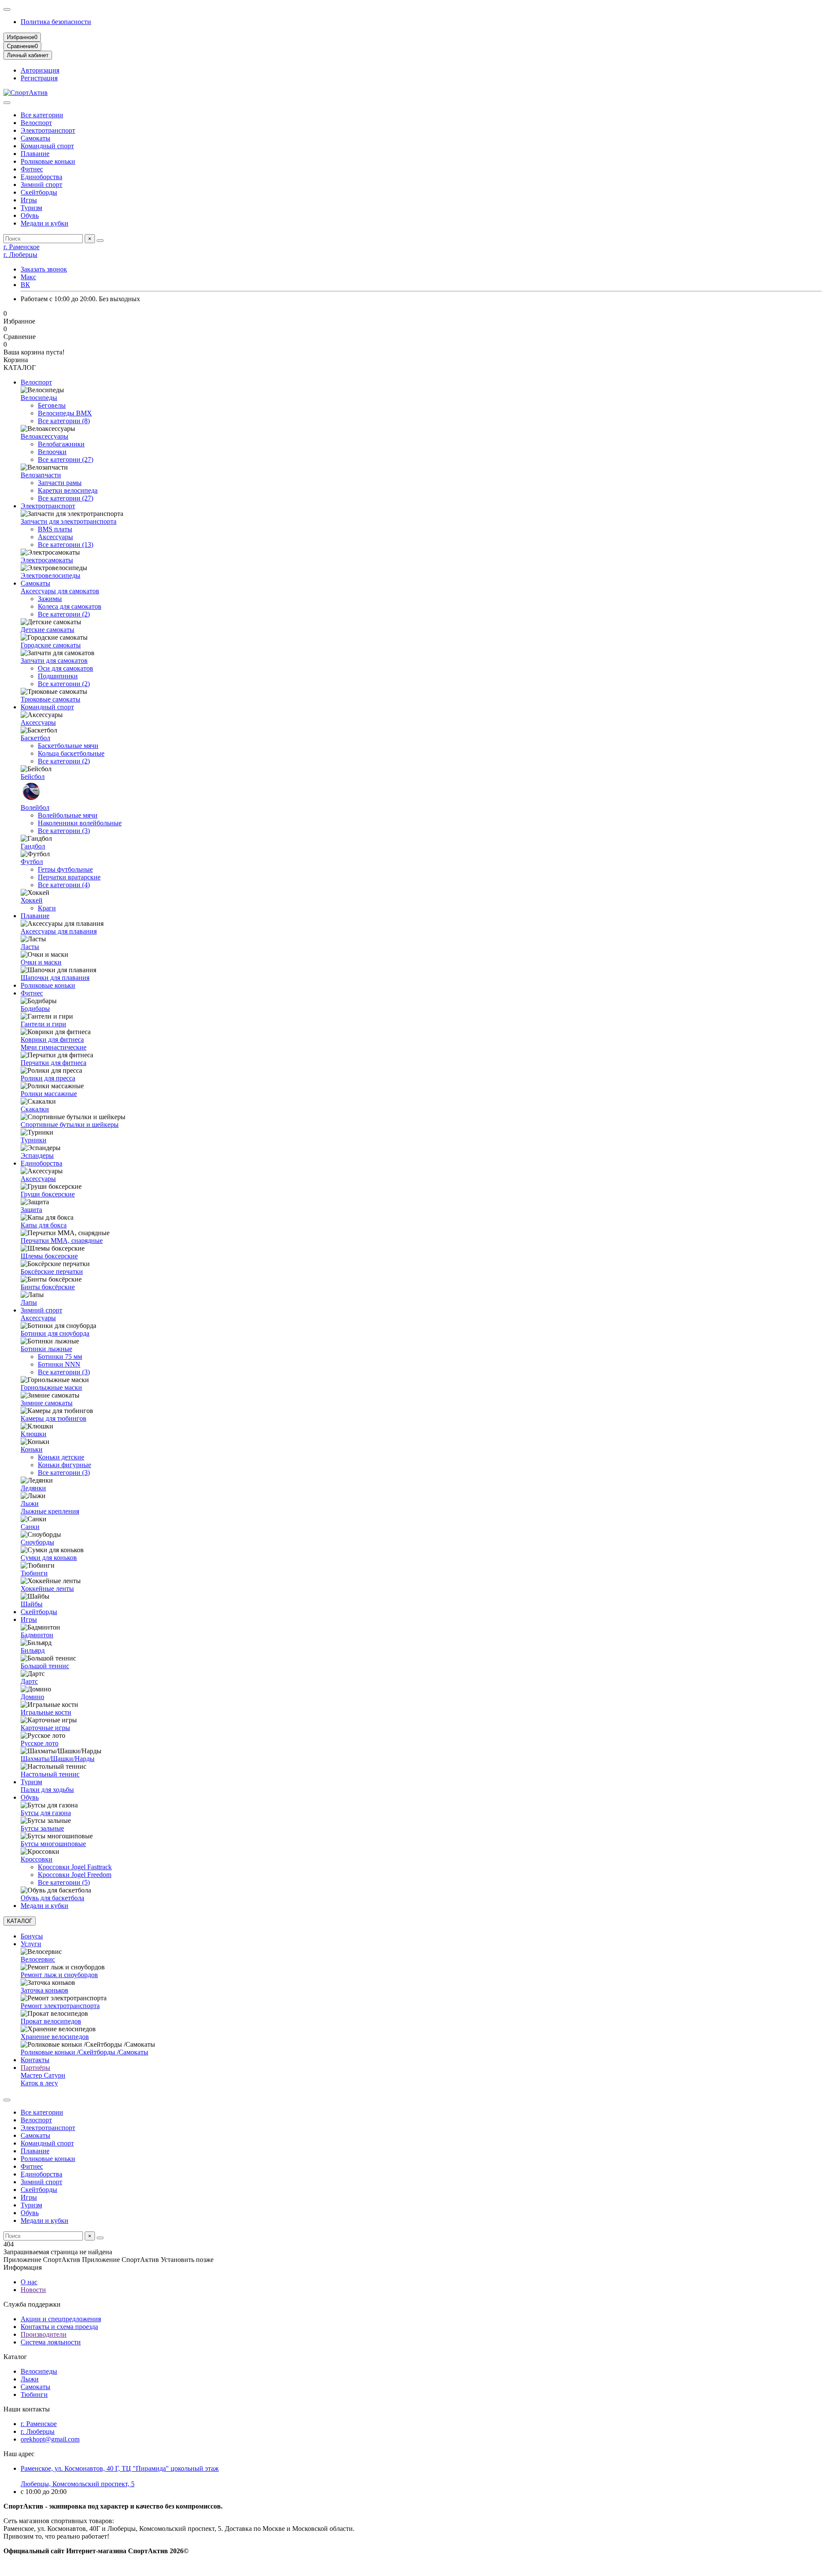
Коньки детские (61, 1457)
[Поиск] (100, 241)
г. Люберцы (20, 255)
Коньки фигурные (64, 1465)
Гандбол (33, 846)
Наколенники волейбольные (80, 823)
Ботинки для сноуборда (55, 1333)
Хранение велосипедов (55, 2037)
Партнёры (35, 2068)
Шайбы (32, 1604)
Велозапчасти (41, 475)
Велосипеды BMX (65, 413)
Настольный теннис (50, 1774)
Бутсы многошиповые (53, 1844)
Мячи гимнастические (53, 1047)
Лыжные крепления (50, 1511)
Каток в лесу (39, 2083)
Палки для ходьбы (47, 1790)
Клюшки (34, 1434)
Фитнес (32, 169)
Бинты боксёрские (48, 1287)
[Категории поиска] (7, 103)
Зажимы (50, 599)
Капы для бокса (44, 1225)
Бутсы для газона (46, 1813)
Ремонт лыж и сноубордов (59, 1975)
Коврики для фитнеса (52, 1039)
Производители (44, 2334)
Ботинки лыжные (46, 1349)
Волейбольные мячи (68, 815)
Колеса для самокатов (70, 606)
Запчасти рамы (60, 483)
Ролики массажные (49, 1094)
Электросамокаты (47, 560)
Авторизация (40, 70)
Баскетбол (35, 738)
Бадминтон (37, 1635)
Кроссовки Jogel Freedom (75, 1875)
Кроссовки (37, 1859)
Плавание (35, 154)
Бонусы (32, 1936)
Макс (28, 277)
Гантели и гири (43, 1024)
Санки (30, 1527)
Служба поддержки (32, 2304)
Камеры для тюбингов (53, 1418)
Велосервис (38, 1959)
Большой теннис (45, 1666)
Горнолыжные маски (51, 1387)
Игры (29, 200)
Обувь (30, 215)
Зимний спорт (41, 185)
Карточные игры (45, 1728)
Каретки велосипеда (68, 490)
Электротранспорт (48, 130)
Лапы (29, 1302)
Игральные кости (46, 1712)
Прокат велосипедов (51, 2021)
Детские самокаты (47, 630)
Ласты (30, 947)
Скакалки (35, 1109)
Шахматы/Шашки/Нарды (58, 1759)
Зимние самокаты (47, 1403)
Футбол (32, 862)
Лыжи (30, 1503)
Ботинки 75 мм (60, 1357)
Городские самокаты (51, 645)
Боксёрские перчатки (52, 1271)
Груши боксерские (48, 1194)
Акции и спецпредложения (61, 2319)
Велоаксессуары (44, 436)
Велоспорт (36, 123)
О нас (29, 2282)
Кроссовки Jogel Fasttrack (75, 1867)
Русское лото (40, 1743)
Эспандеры (37, 1155)
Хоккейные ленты (47, 1589)
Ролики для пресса (48, 1078)
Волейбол (35, 807)
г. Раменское (21, 247)
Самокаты (35, 138)
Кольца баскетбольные (71, 753)
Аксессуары (55, 537)
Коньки (32, 1449)
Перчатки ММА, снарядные (62, 1241)
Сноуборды (37, 1542)
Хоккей (32, 900)
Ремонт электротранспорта (60, 2006)
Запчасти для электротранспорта (69, 521)
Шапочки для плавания (55, 978)
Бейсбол (33, 777)
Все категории (42, 115)
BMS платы (55, 529)
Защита (31, 1210)
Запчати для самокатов (54, 661)
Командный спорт (47, 146)
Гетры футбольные (65, 869)
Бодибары (35, 1009)
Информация (23, 2267)
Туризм (31, 208)
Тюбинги (34, 1573)
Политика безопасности (56, 22)
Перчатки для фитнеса (53, 1063)
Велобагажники (61, 444)
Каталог (15, 2357)
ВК (25, 285)
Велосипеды (39, 398)
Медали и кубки (44, 223)
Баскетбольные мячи (68, 746)
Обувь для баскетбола (52, 1898)
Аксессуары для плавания (59, 931)
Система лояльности (51, 2342)
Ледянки (33, 1488)
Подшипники (58, 676)
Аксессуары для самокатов (60, 591)
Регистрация (39, 78)
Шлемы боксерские (49, 1256)
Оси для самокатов (66, 668)
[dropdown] (7, 9)
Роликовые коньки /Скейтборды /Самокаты (84, 2052)
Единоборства (41, 177)
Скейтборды (39, 192)
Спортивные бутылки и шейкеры (70, 1125)
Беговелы (52, 405)
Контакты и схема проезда (59, 2327)
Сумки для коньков (49, 1558)
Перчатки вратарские (69, 877)
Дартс (29, 1681)
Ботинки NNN (59, 1364)
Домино (32, 1697)
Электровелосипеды (50, 575)
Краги (47, 908)
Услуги (31, 1944)
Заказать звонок (44, 269)
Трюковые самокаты (50, 699)
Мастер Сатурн (43, 2075)
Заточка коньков (44, 1990)
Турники (34, 1140)
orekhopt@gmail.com (50, 2439)
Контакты (35, 2060)
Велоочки (52, 452)
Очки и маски (41, 962)
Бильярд (33, 1650)
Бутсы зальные (42, 1828)
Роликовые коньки (48, 161)
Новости (33, 2290)
